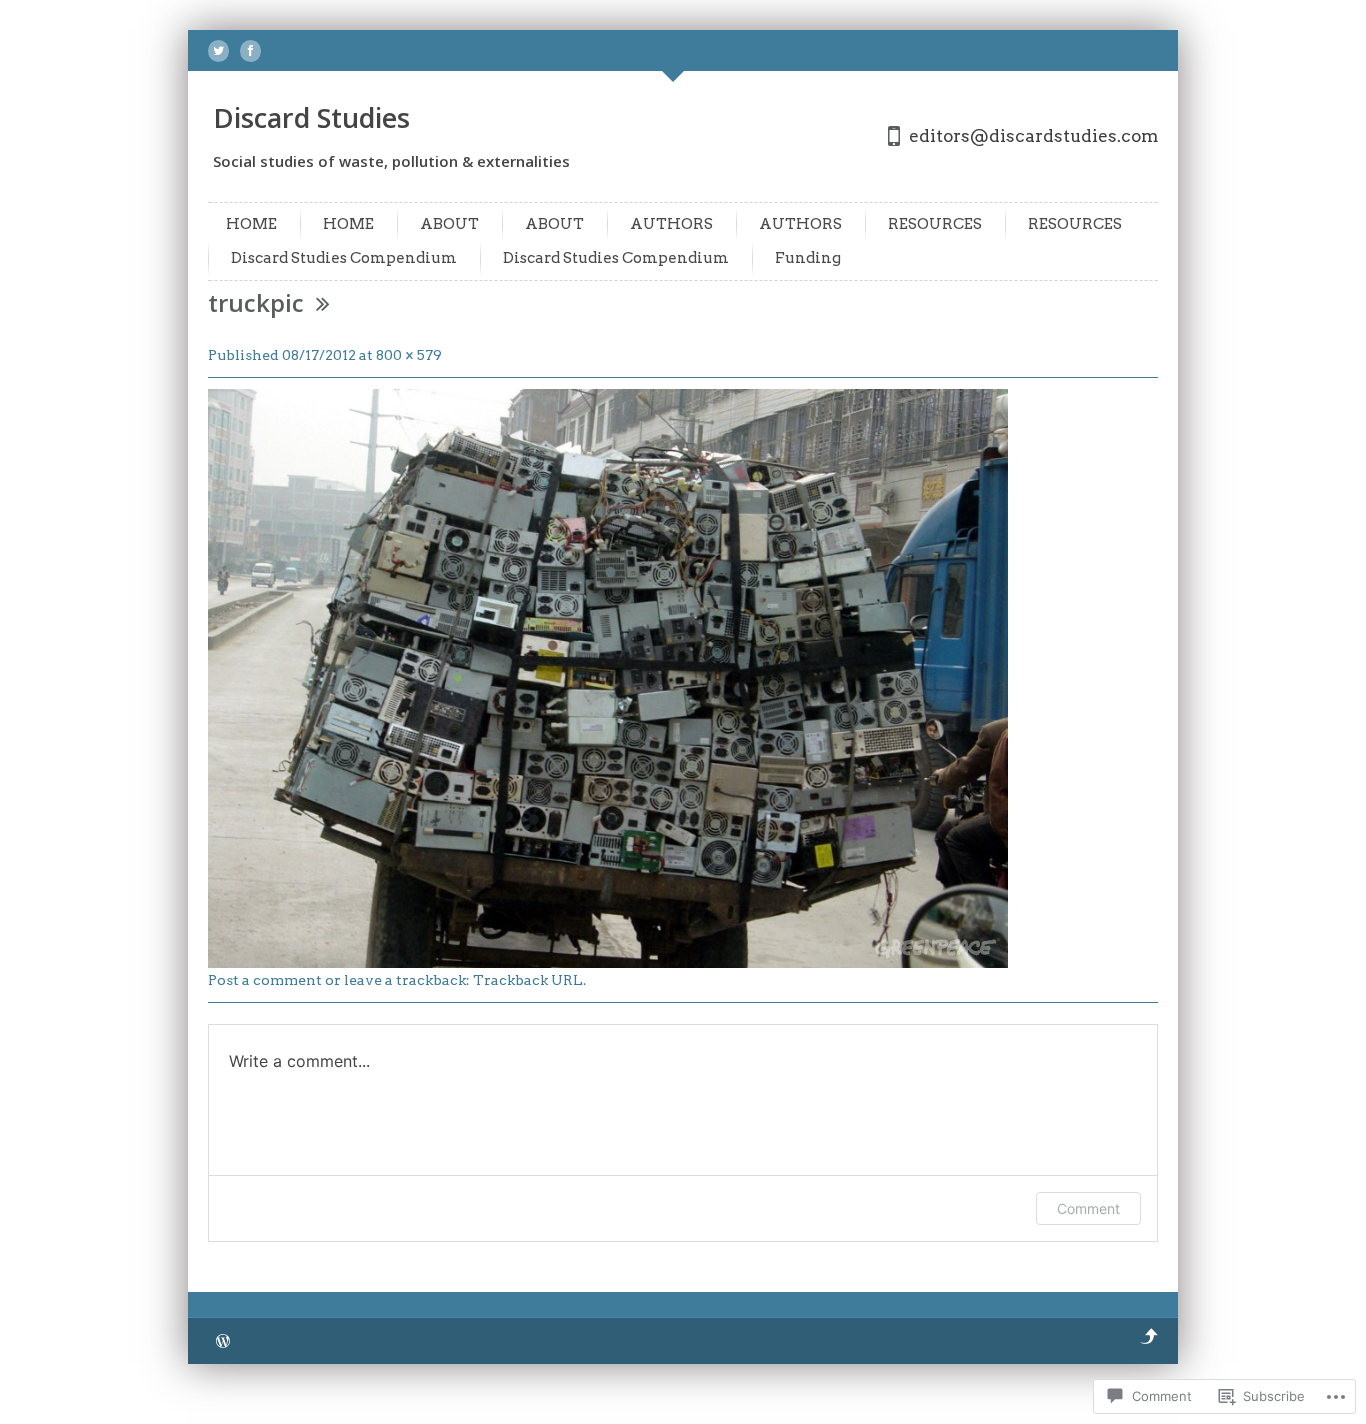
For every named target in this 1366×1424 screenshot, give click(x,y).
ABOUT (449, 224)
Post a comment (265, 980)
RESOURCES (935, 224)
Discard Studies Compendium (344, 258)
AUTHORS (671, 224)
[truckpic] (608, 963)
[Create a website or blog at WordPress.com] (223, 1342)
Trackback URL (528, 980)
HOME (251, 224)
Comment (1088, 1208)
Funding (808, 258)
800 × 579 (409, 355)
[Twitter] (218, 51)
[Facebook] (250, 51)
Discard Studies (311, 117)
